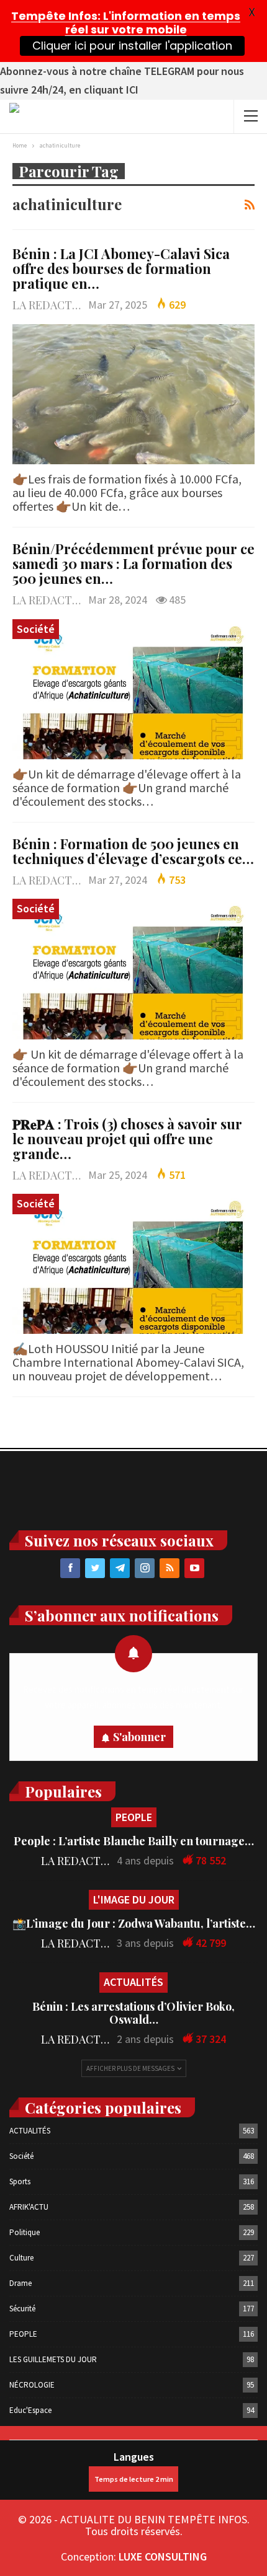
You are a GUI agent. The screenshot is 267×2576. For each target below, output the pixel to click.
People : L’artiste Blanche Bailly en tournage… (134, 1841)
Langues (134, 2457)
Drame (20, 2283)
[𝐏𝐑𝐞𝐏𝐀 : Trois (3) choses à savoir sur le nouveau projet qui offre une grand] (133, 1264)
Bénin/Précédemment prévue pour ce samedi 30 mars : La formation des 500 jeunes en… (133, 563)
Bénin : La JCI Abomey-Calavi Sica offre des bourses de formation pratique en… (121, 268)
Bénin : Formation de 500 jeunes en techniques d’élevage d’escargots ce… (133, 851)
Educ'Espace (30, 2410)
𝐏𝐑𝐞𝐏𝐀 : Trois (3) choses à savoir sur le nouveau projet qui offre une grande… (127, 1139)
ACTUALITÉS (133, 1982)
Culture (21, 2258)
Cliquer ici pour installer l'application (132, 46)
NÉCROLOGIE (32, 2385)
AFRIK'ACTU (29, 2207)
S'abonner (139, 1737)
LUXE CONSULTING (163, 2556)
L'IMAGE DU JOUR (134, 1899)
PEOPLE (134, 1817)
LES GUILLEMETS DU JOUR (53, 2359)
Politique (25, 2232)
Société (36, 629)
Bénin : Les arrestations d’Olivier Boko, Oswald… (133, 2013)
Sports (20, 2181)
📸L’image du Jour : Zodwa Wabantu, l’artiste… (134, 1923)
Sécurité (22, 2309)
